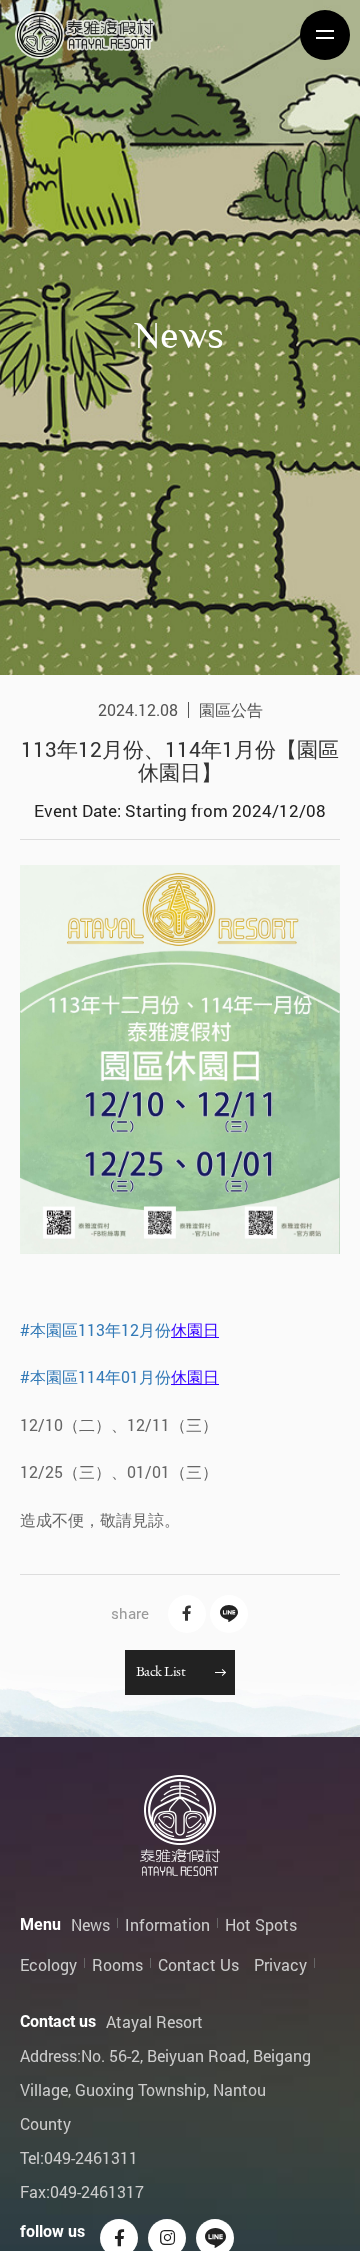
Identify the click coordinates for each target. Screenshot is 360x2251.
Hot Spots (261, 1924)
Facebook (187, 1614)
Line (229, 1614)
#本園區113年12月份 (95, 1329)
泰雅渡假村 (85, 35)
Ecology (48, 1964)
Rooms (117, 1964)
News (90, 1924)
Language (198, 50)
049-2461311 (91, 2157)
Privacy (280, 1964)
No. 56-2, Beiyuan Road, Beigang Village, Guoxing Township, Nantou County (165, 2089)
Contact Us (198, 1964)
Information (167, 1924)
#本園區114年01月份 (95, 1376)
